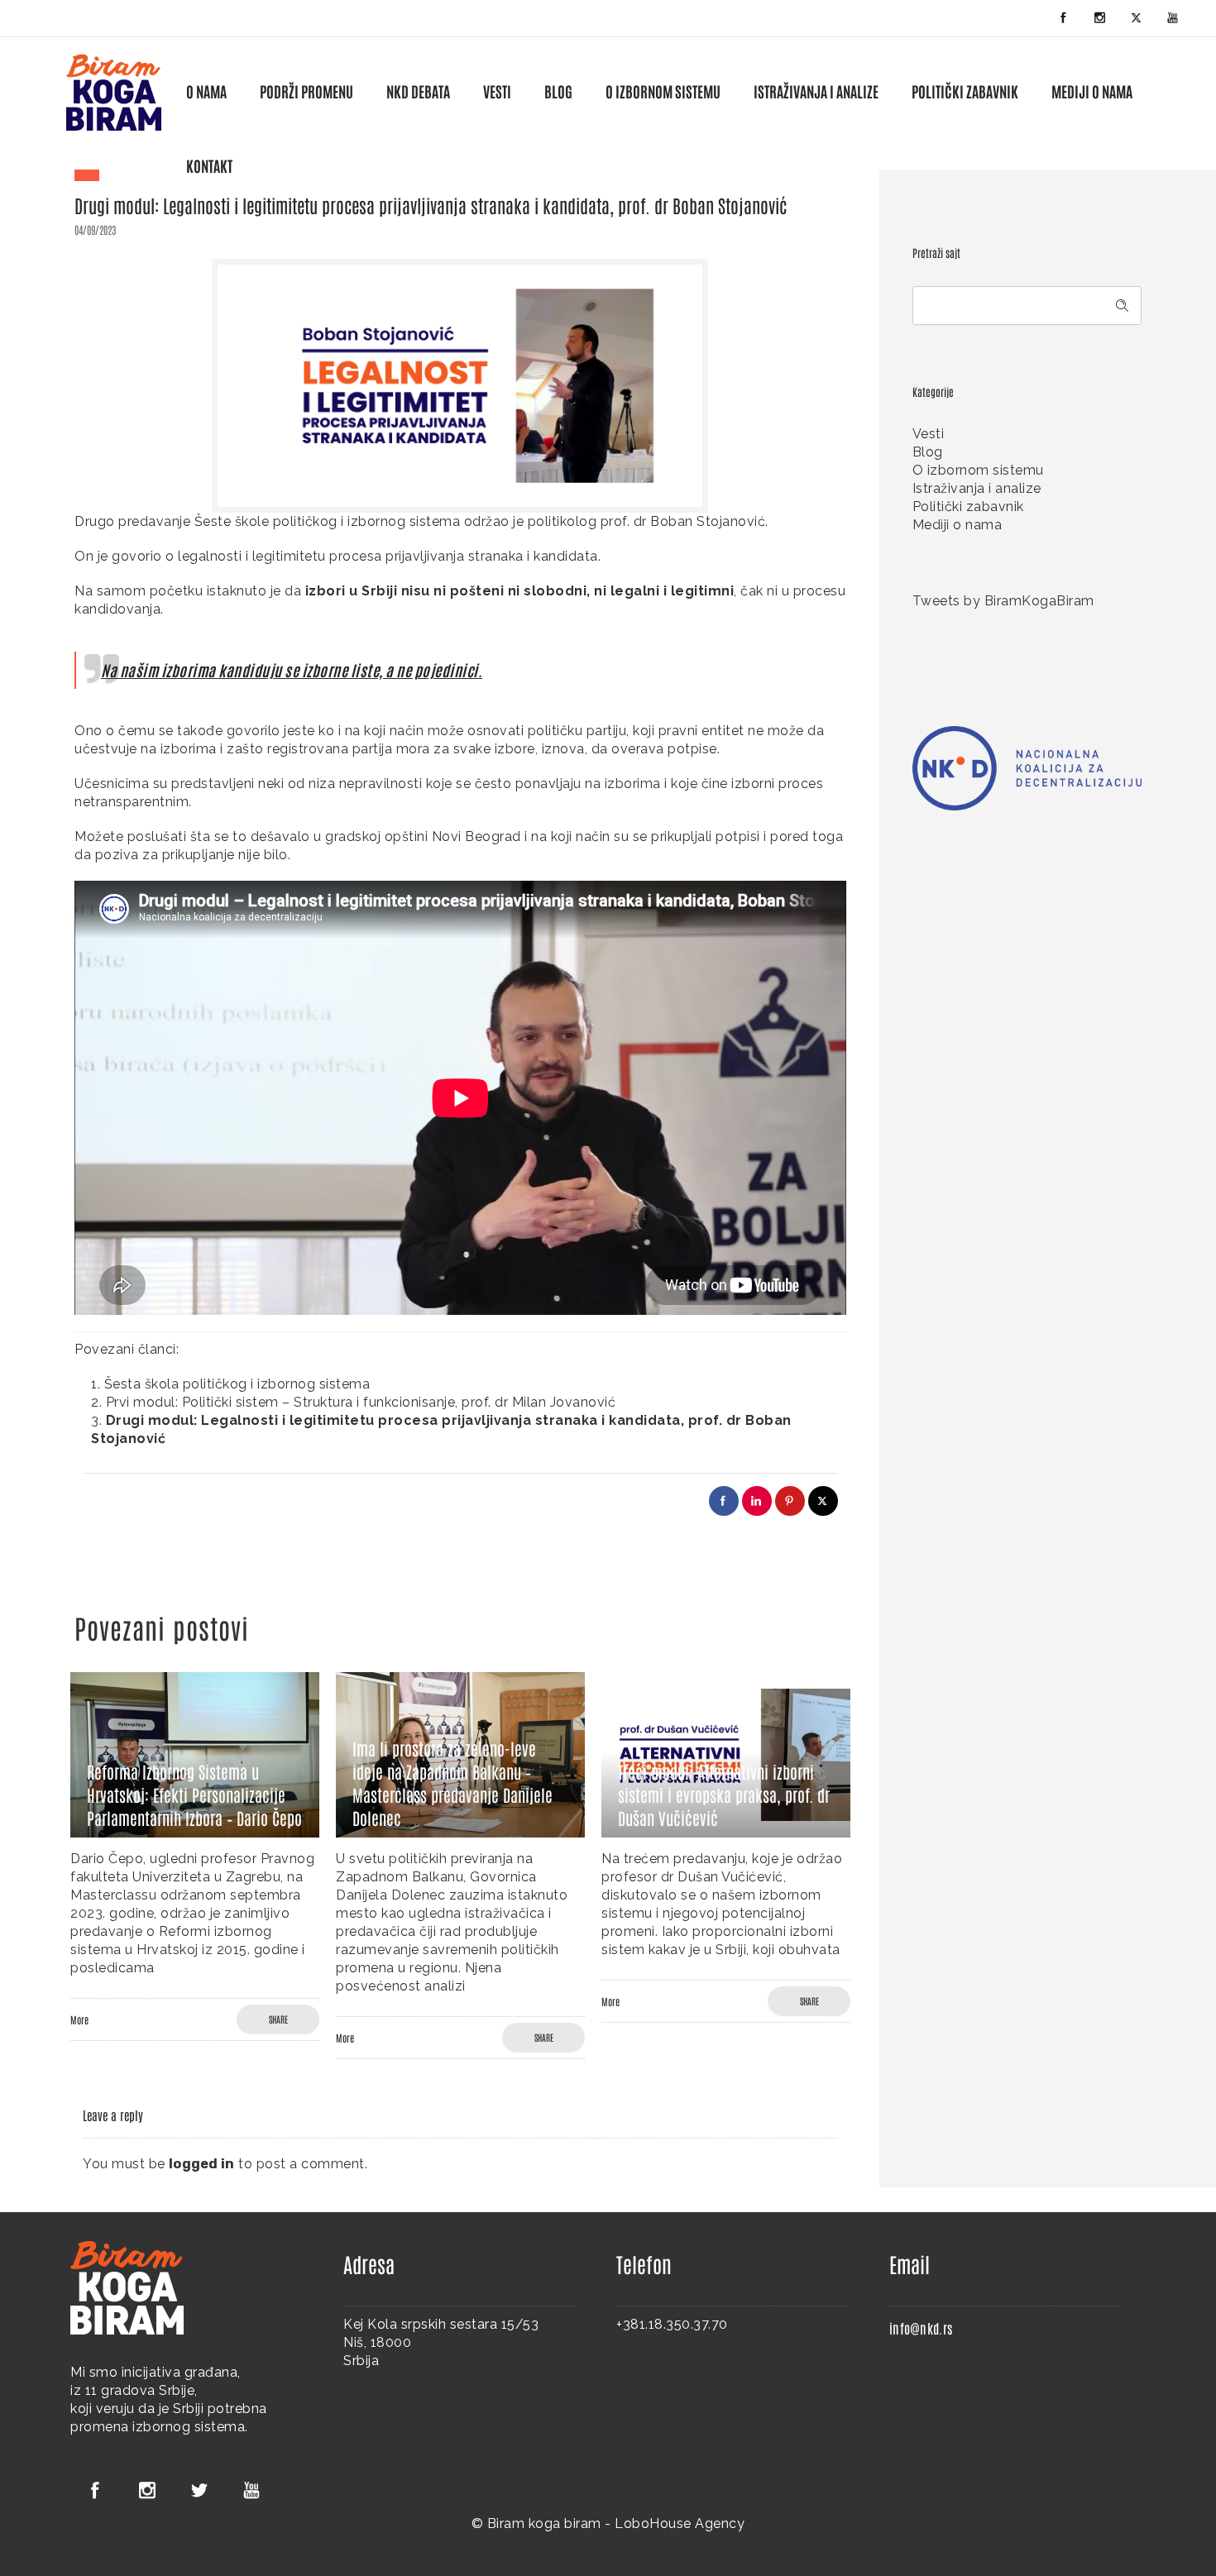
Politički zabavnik (968, 507)
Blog (928, 452)
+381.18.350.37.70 (672, 2324)
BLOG (558, 91)
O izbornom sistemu (978, 470)
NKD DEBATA (418, 91)
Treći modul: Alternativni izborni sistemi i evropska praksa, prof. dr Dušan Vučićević (724, 1795)
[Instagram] (1100, 18)
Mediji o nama (957, 525)
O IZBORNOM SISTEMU (663, 91)
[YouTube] (1173, 18)
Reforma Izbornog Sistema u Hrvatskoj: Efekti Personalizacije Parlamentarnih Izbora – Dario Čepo (194, 1795)
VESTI (497, 91)
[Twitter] (1137, 18)
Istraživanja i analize (977, 488)
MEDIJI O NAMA (1092, 91)
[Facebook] (1064, 18)
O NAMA (206, 91)
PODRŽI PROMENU (306, 91)
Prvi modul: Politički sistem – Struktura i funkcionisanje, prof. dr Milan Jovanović (361, 1402)
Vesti (929, 434)
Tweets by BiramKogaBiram (1003, 601)
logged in (202, 2164)
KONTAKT (209, 165)
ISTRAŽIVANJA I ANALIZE (816, 91)
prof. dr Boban (647, 521)
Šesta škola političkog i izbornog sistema (237, 1384)
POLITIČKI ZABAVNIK (965, 91)
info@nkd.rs (921, 2328)
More (79, 2019)
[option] (195, 1857)
